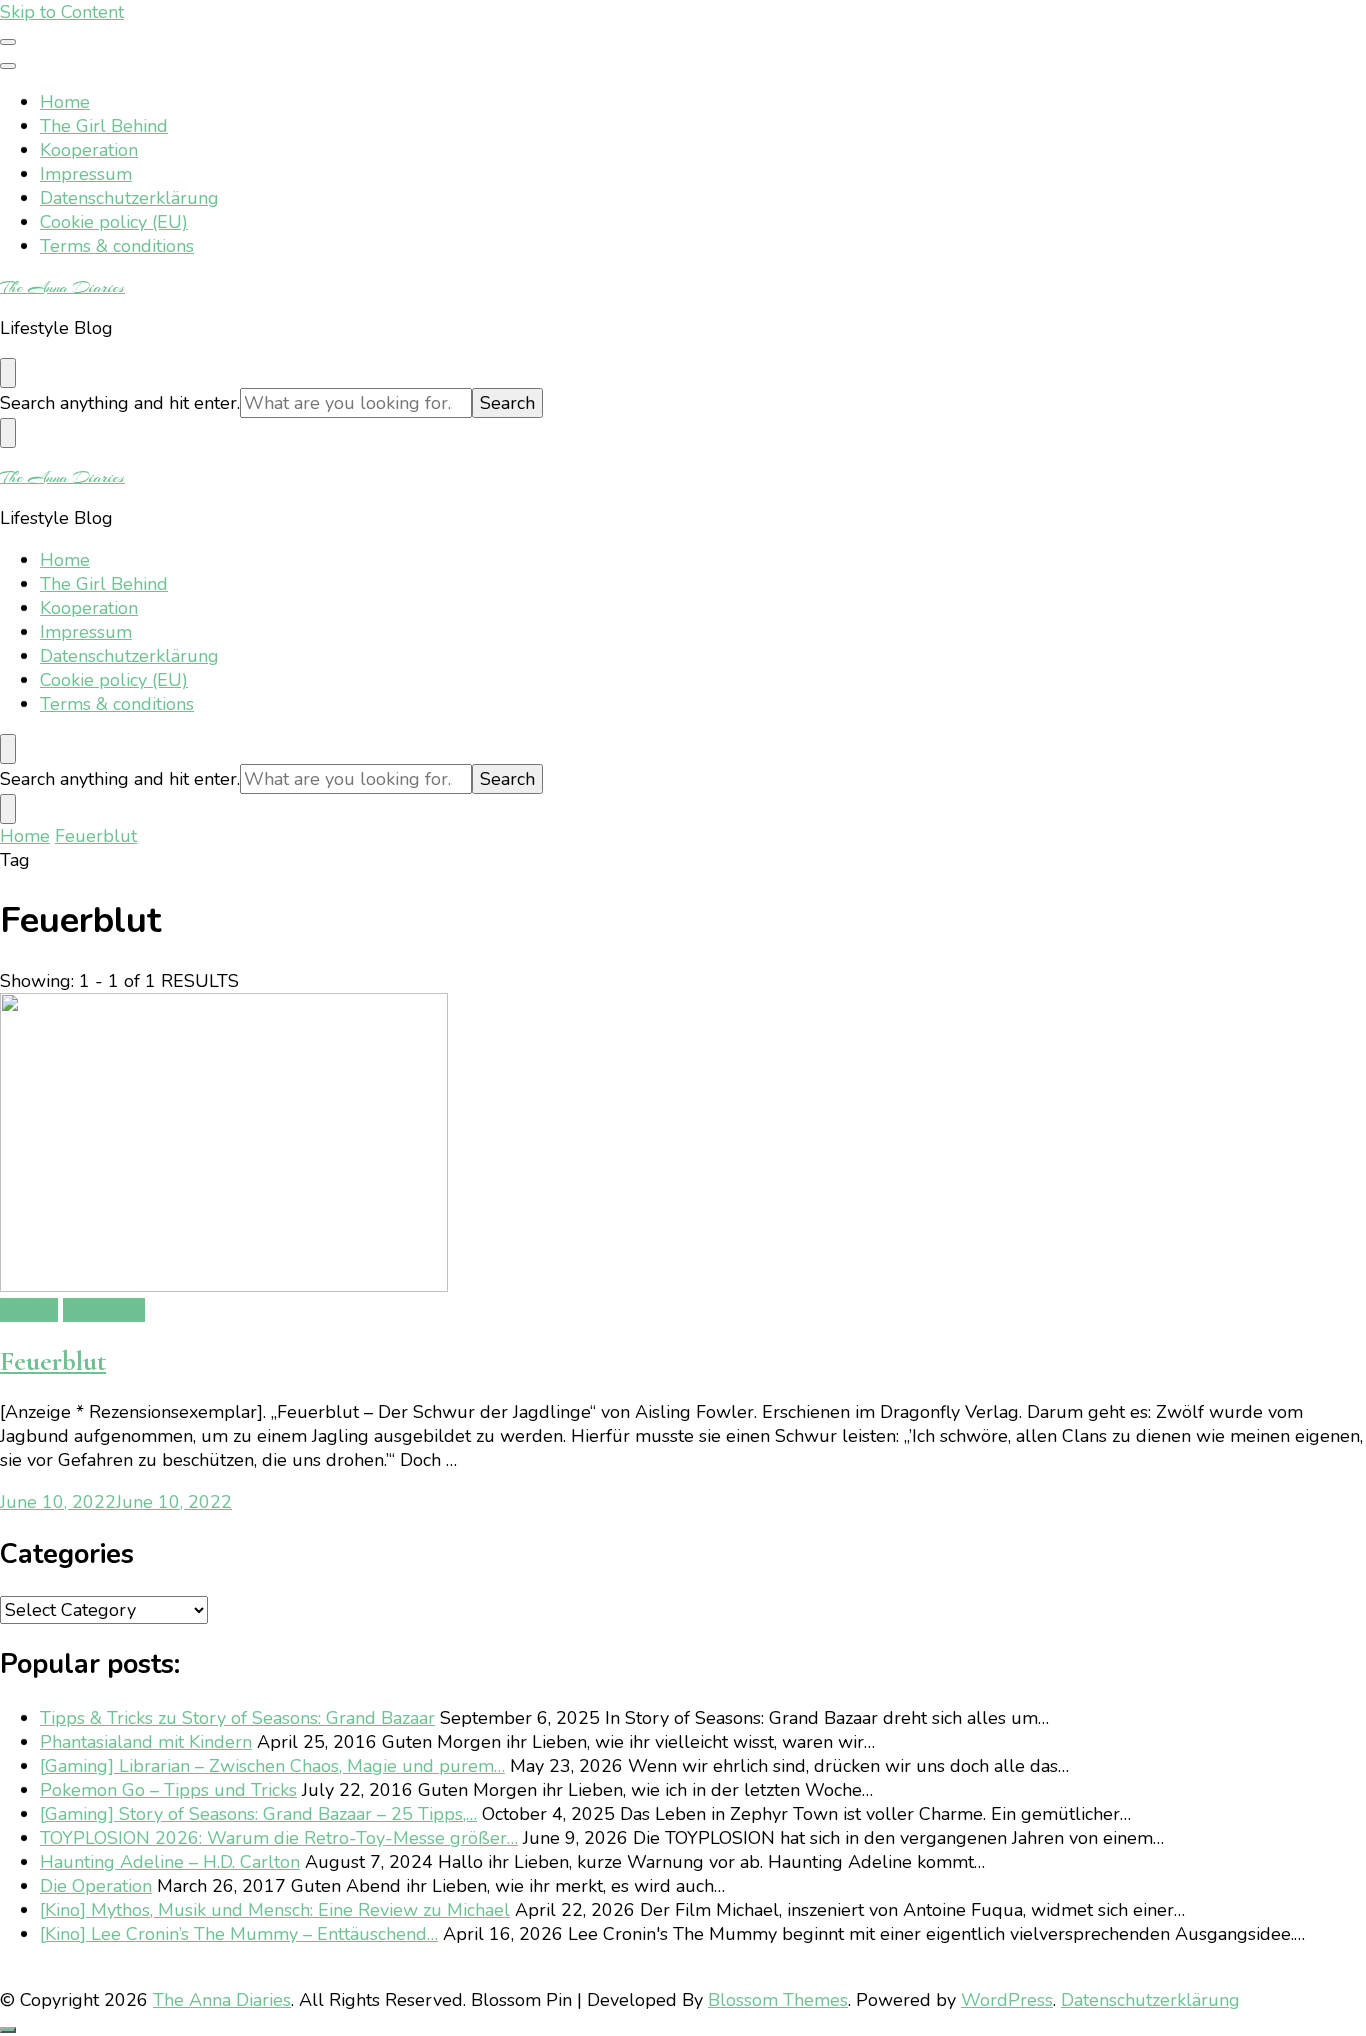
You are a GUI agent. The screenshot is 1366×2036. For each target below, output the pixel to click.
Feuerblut (53, 1361)
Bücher (29, 1310)
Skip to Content (62, 12)
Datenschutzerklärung (129, 198)
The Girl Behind (104, 126)
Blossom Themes (778, 2000)
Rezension (104, 1310)
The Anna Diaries (62, 287)
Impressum (86, 174)
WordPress (1007, 2000)
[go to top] (8, 2030)
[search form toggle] (8, 373)
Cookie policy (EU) (114, 222)
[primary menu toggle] (8, 42)
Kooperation (89, 150)
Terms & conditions (117, 246)
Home (65, 102)
